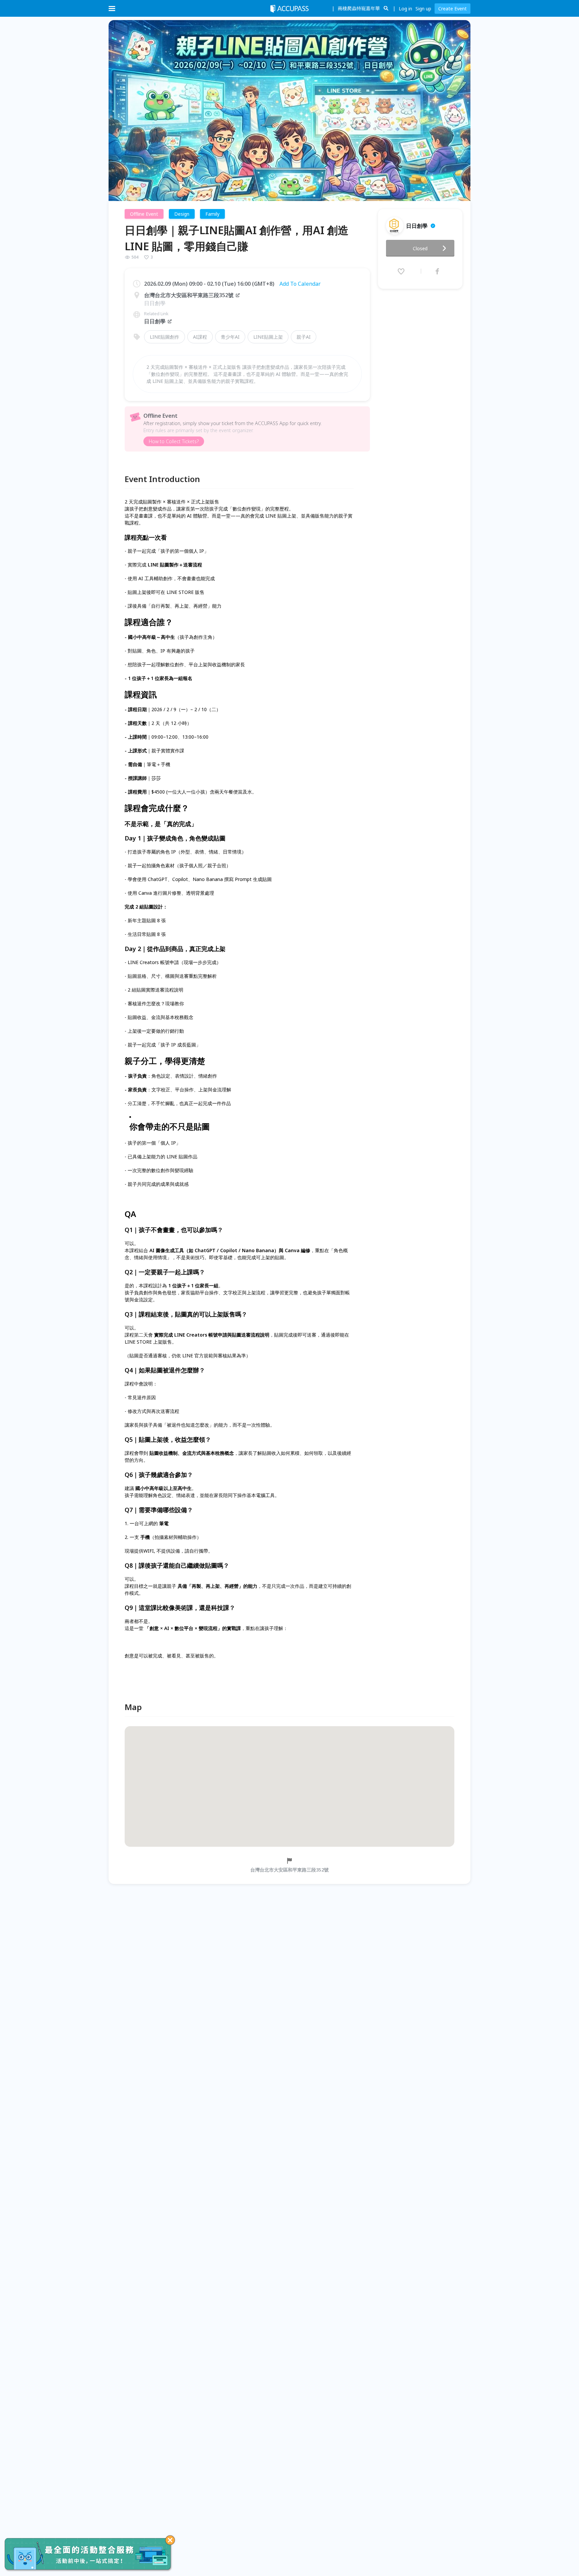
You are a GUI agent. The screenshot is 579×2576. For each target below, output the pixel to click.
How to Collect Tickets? (174, 441)
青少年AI (230, 337)
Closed (420, 248)
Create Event (453, 9)
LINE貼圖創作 (165, 337)
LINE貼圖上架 (268, 337)
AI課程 (200, 337)
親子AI (304, 337)
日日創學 (155, 321)
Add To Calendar (300, 284)
